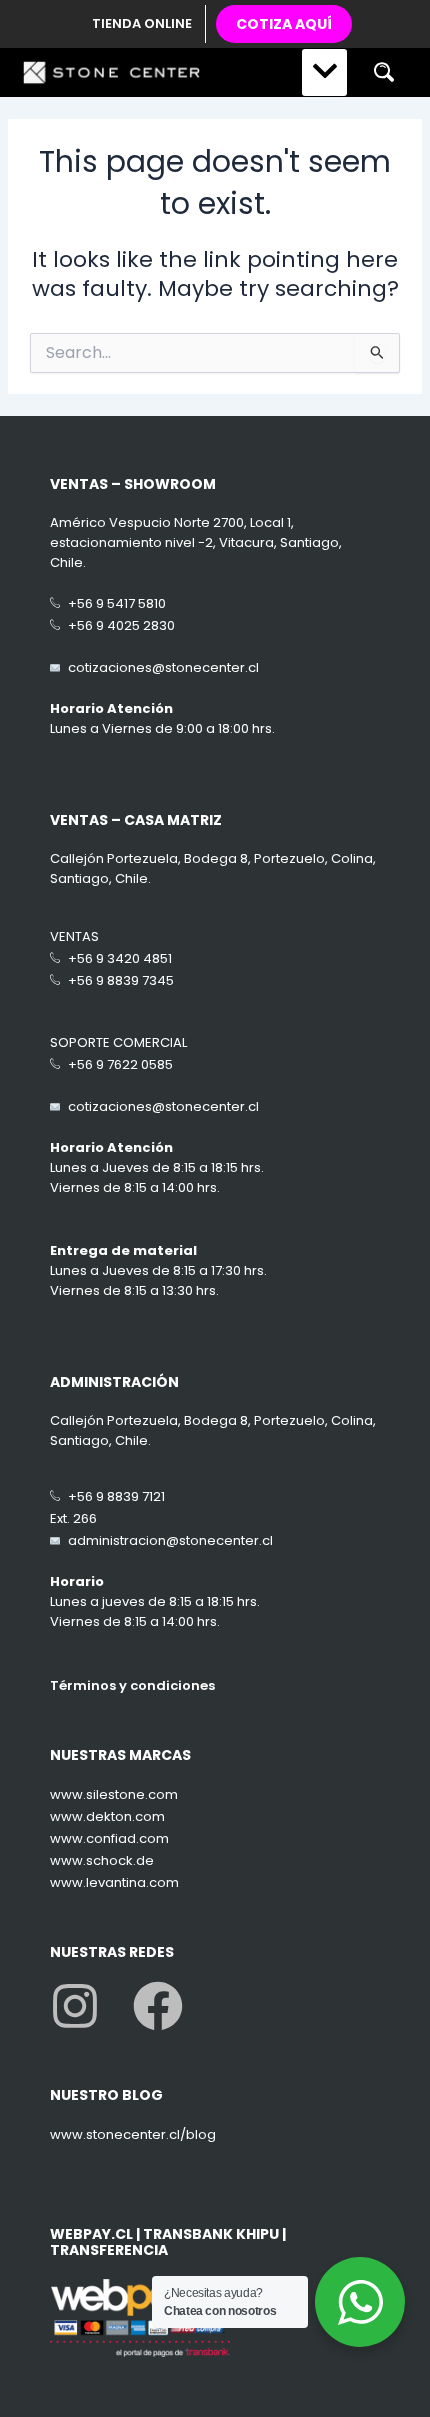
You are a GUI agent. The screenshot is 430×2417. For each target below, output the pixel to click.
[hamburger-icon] (324, 72)
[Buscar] (383, 72)
